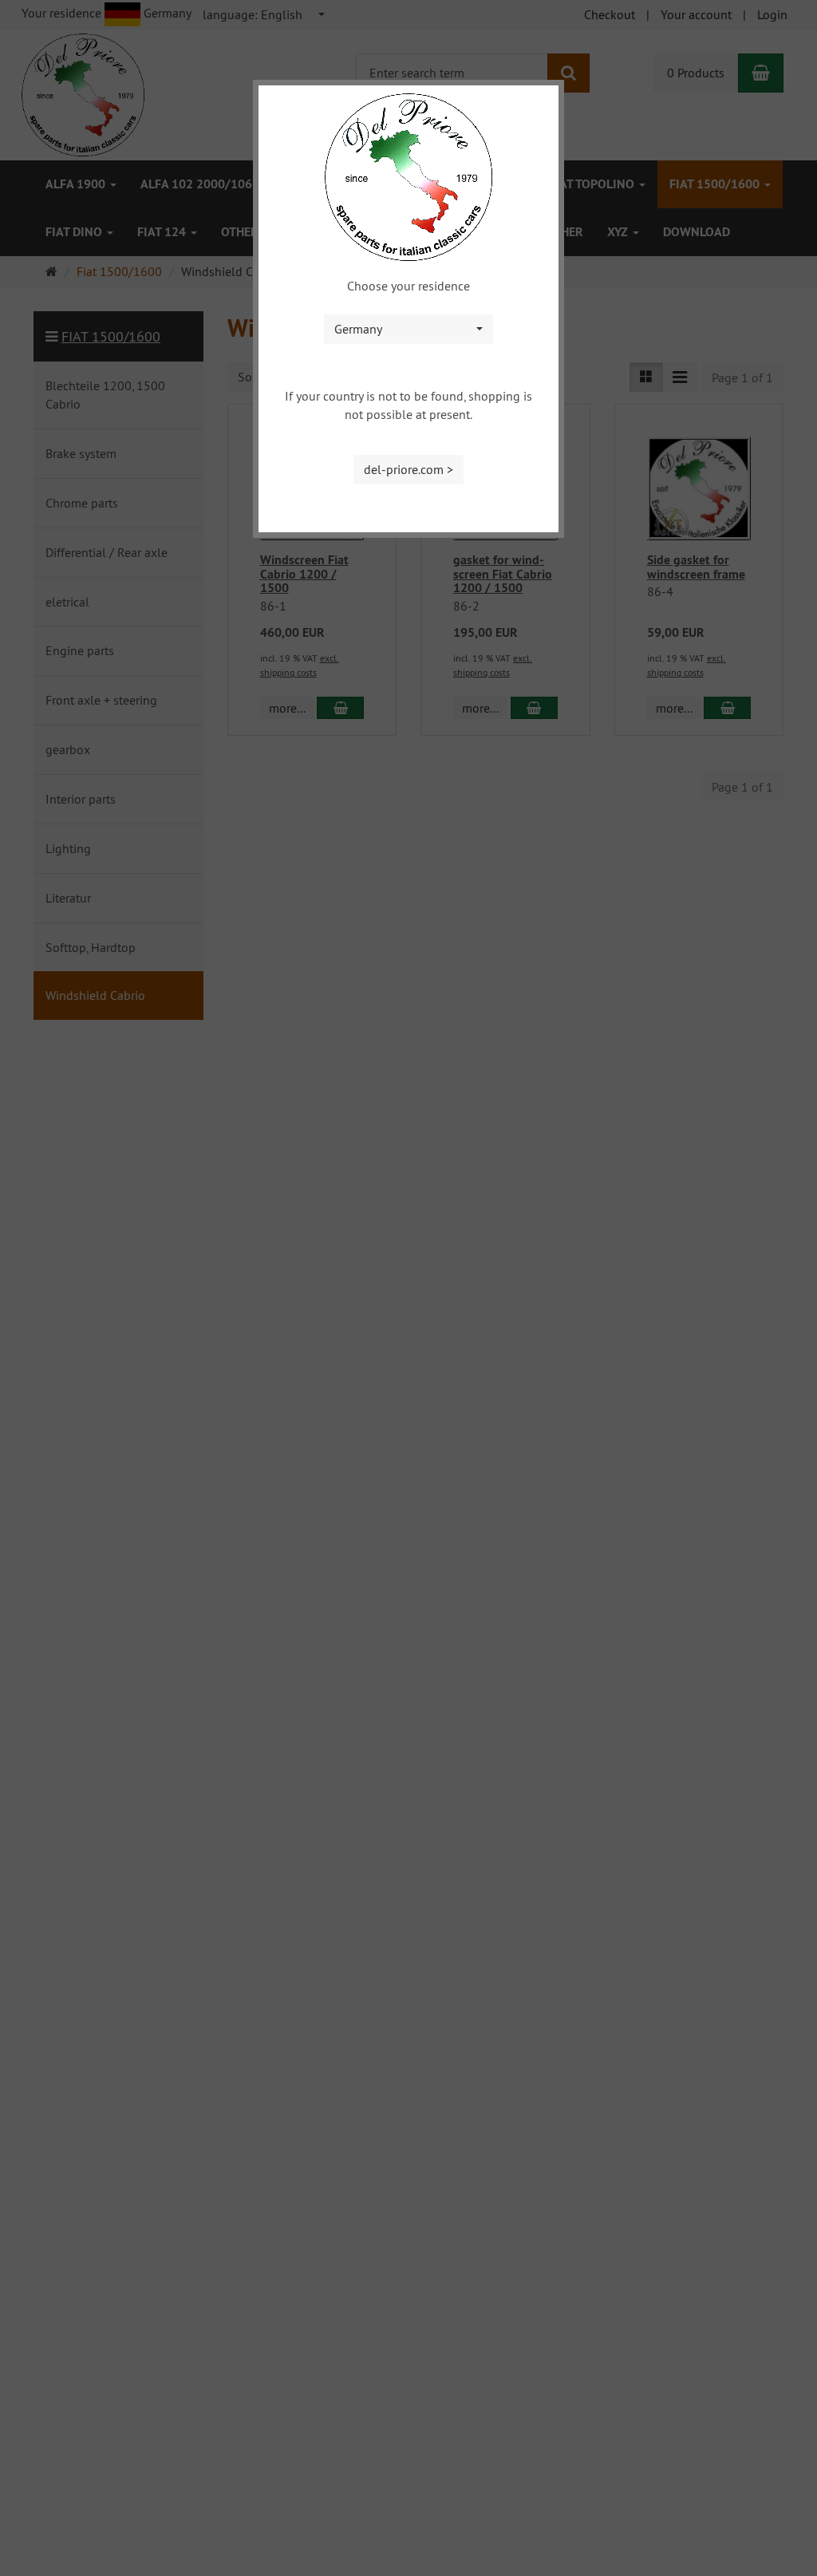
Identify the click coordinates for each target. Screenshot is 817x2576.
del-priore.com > (408, 469)
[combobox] (408, 329)
